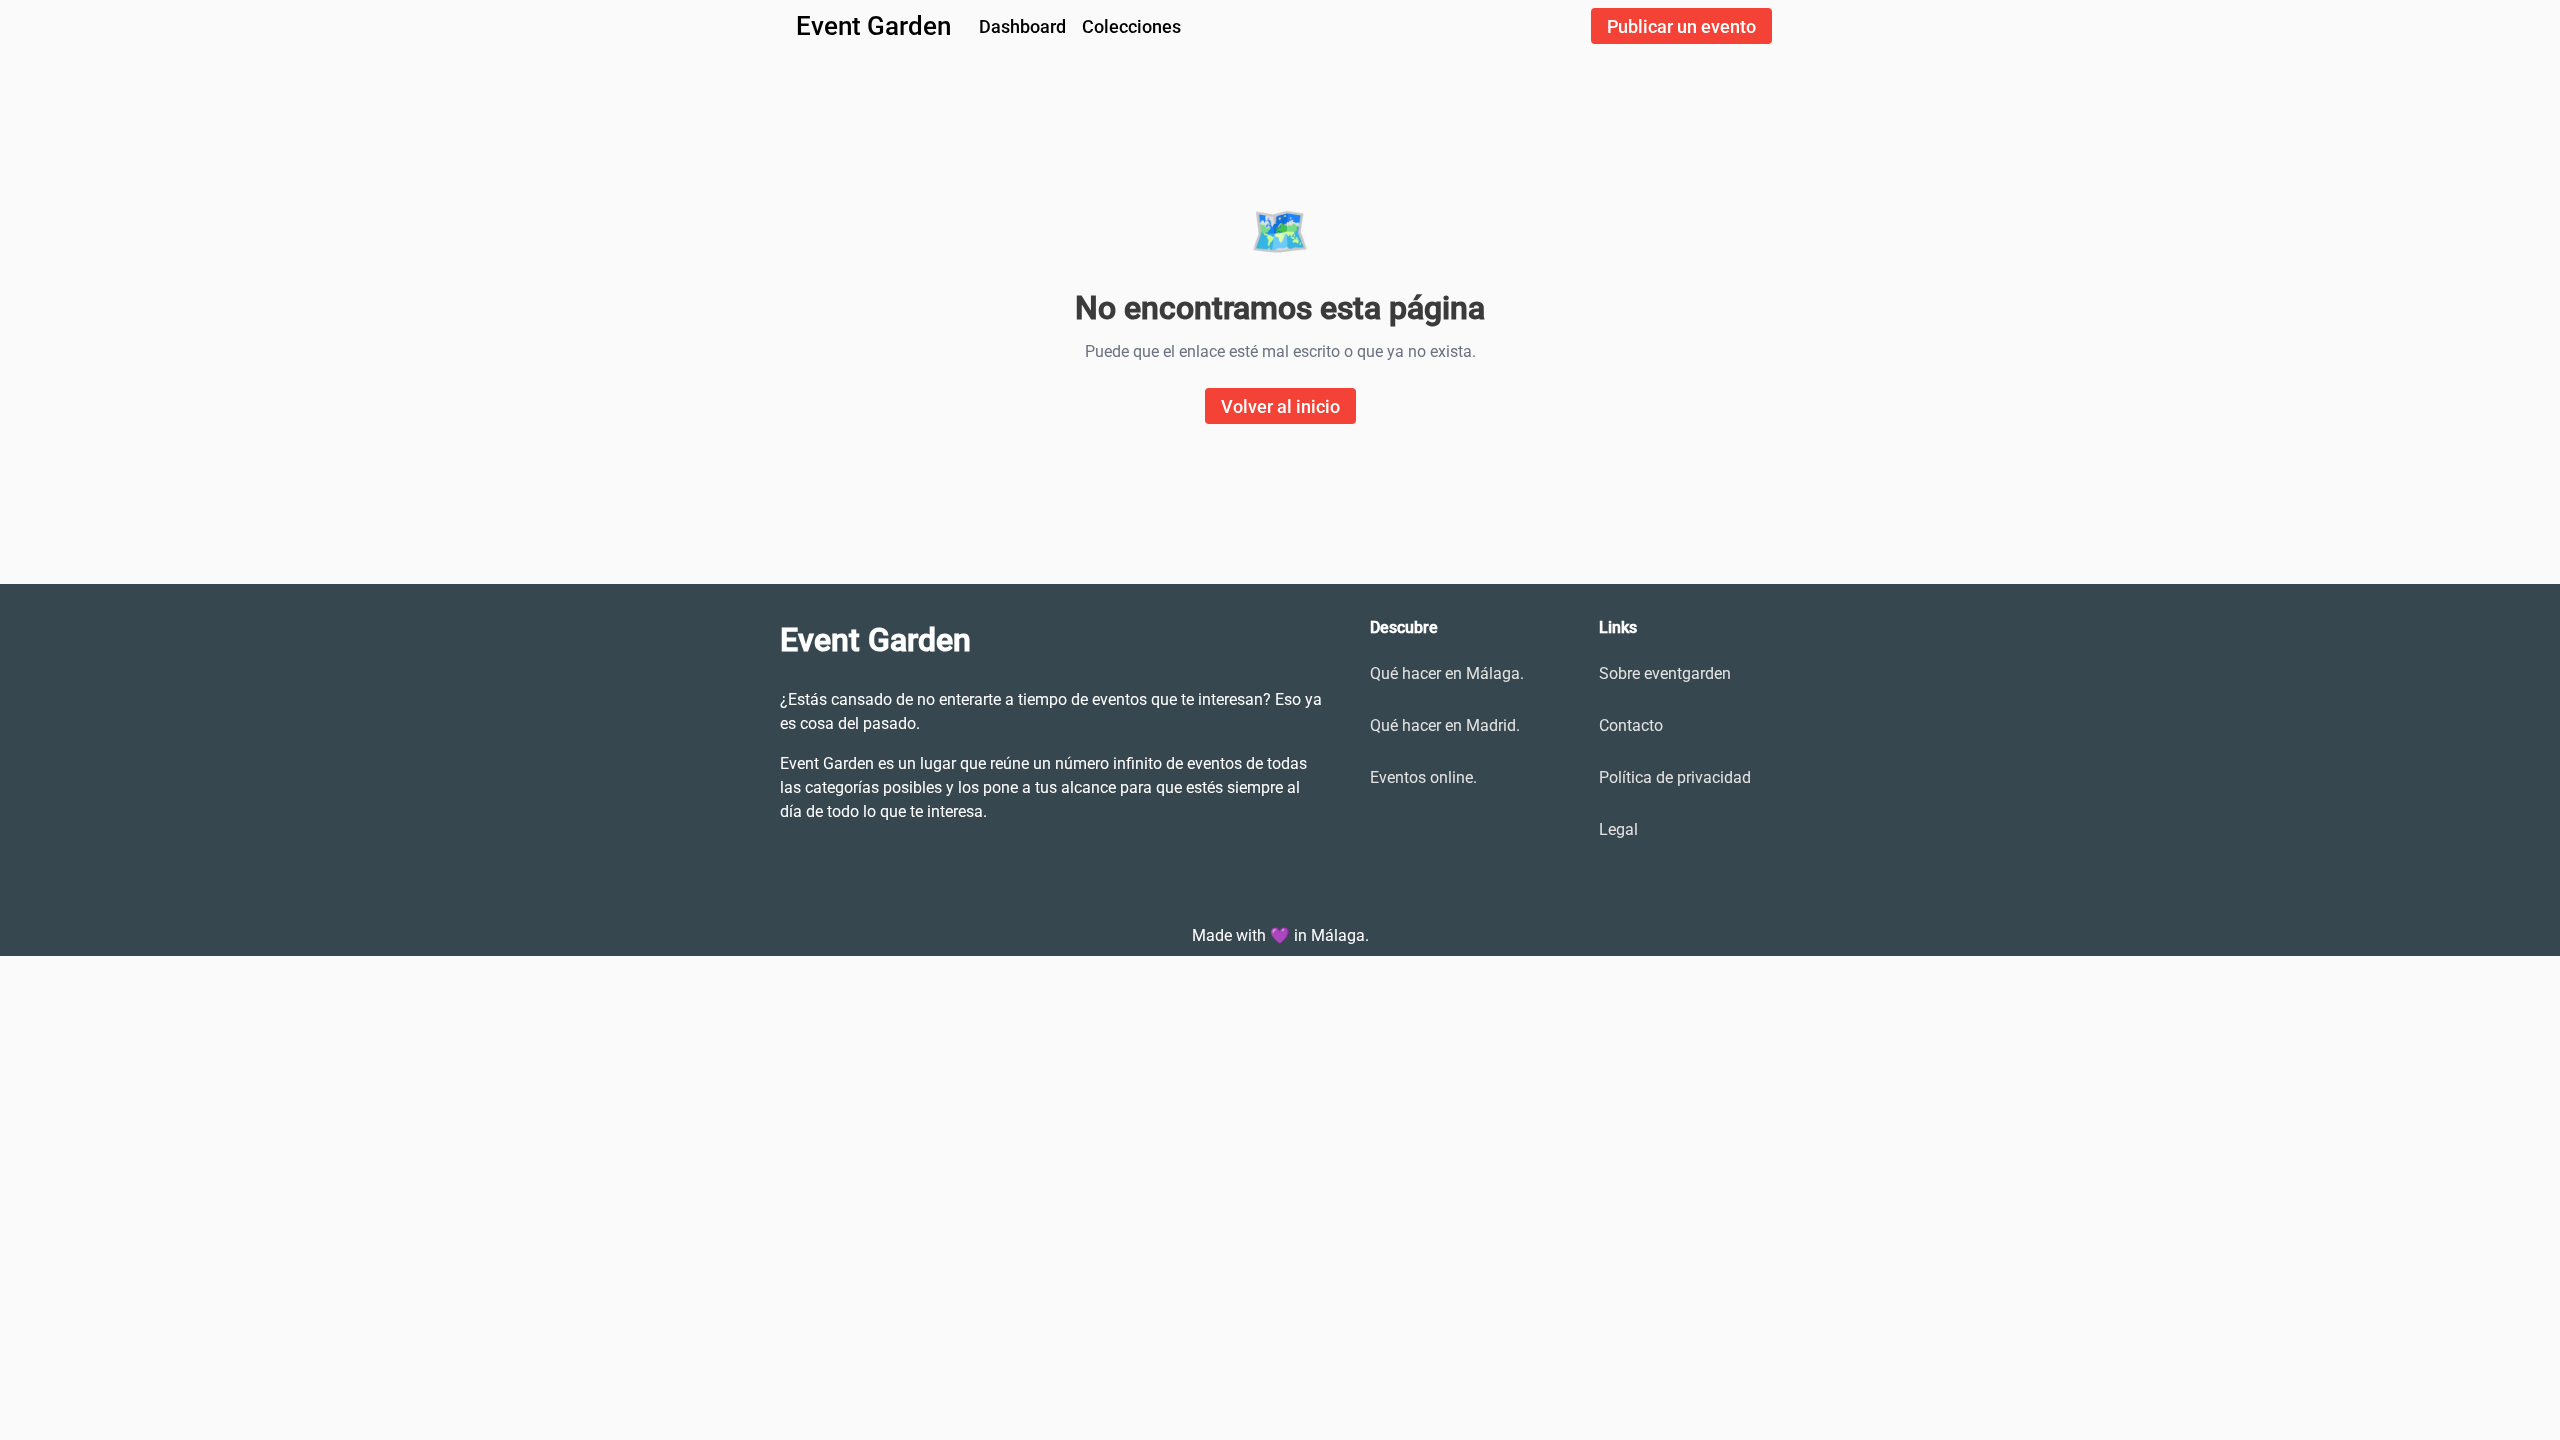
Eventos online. (1423, 777)
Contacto (1631, 725)
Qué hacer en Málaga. (1447, 673)
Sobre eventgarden (1665, 673)
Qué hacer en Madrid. (1445, 725)
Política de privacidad (1675, 777)
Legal (1618, 829)
